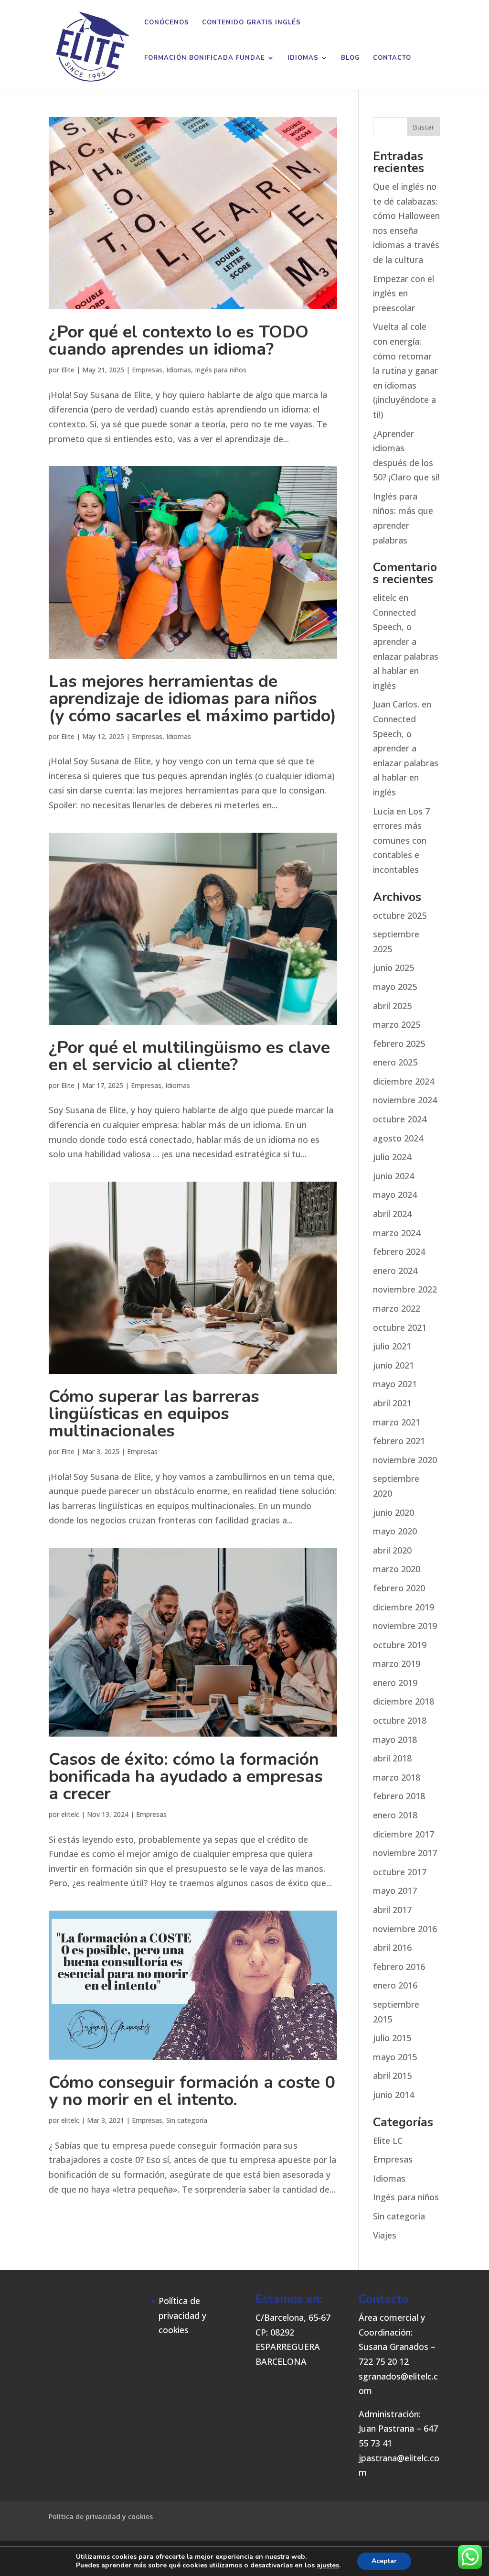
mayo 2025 (395, 987)
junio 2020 (393, 1512)
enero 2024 (395, 1271)
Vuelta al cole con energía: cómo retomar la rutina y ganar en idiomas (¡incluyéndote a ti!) (405, 370)
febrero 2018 (399, 1796)
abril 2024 (392, 1214)
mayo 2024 (395, 1195)
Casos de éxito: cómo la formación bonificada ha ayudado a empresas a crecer (186, 1777)
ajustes (328, 2565)
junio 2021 (393, 1365)
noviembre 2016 (405, 1929)
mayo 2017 (395, 1891)
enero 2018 (395, 1815)
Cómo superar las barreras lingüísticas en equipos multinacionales (154, 1414)
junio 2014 (393, 2095)
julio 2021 (392, 1346)
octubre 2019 (400, 1645)
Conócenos (167, 23)
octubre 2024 (400, 1119)
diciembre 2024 (404, 1081)
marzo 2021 (397, 1422)
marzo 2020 (397, 1569)
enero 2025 (395, 1062)
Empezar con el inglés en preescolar (404, 293)
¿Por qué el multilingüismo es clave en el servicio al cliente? (189, 1056)
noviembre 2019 (405, 1626)
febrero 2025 (399, 1043)
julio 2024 (392, 1157)
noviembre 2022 (405, 1289)
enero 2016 (395, 1985)
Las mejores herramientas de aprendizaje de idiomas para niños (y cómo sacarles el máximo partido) (192, 699)
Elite (68, 370)
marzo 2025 (397, 1024)
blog (351, 58)
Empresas (147, 370)
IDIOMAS (303, 58)
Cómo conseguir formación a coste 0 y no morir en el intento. (192, 2091)
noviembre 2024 (405, 1100)
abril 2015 (392, 2076)
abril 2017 (392, 1910)
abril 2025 (392, 1006)
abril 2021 (392, 1403)
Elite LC (388, 2141)
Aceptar (384, 2561)
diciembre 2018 (404, 1701)
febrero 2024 (399, 1251)
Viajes (385, 2235)
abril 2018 (392, 1758)
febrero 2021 (399, 1441)
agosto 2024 (398, 1138)
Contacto (392, 58)
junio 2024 (393, 1176)
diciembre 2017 (404, 1834)
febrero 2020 (399, 1588)
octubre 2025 (400, 915)
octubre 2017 (400, 1872)
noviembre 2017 (405, 1853)
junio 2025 (393, 967)
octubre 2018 (400, 1720)
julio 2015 (392, 2038)
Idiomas (179, 370)
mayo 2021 (395, 1384)
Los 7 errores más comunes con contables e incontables (401, 840)
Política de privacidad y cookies (182, 2315)
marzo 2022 (397, 1308)
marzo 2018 (397, 1777)
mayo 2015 (395, 2057)
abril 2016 (392, 1947)
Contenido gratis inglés (251, 23)
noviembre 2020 (405, 1460)
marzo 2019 (397, 1663)
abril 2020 (392, 1550)
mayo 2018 (395, 1739)
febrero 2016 (399, 1967)
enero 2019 (395, 1683)
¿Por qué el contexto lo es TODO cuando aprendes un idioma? (179, 341)
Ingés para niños (221, 370)
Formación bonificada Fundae (205, 58)
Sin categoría (187, 2120)
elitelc (70, 1814)
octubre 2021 (400, 1327)
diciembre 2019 (404, 1607)
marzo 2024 (397, 1233)
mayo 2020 (395, 1531)
